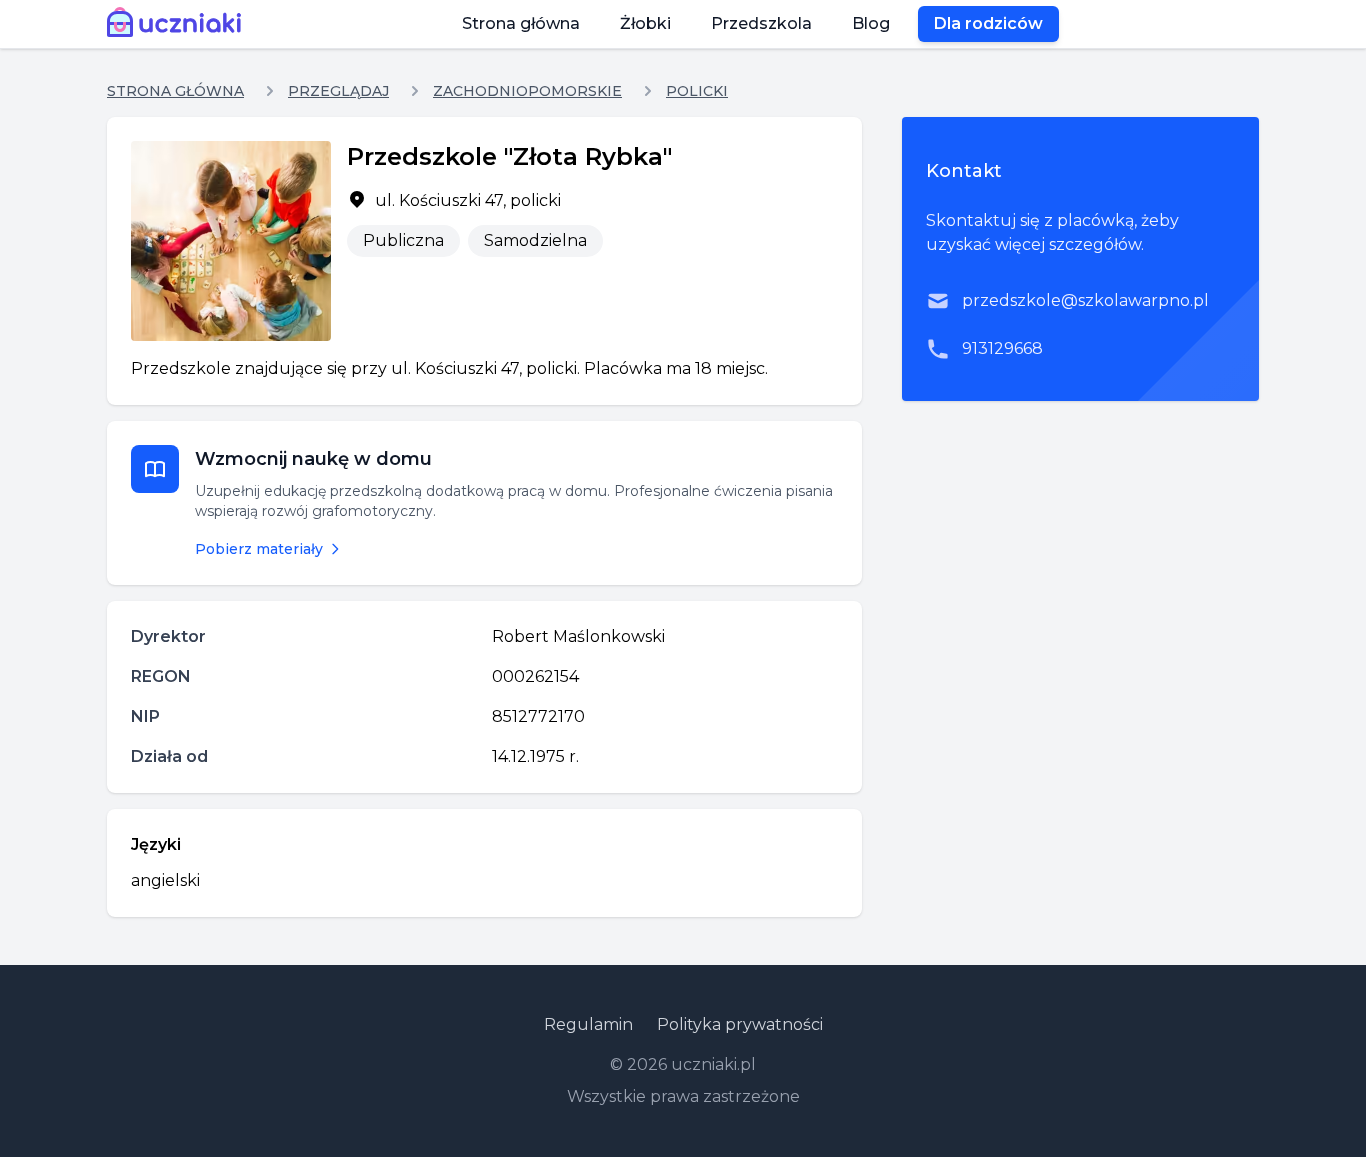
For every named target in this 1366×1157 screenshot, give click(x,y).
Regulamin (588, 1024)
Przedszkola (761, 23)
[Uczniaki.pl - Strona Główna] (178, 24)
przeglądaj (338, 91)
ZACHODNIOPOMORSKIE (527, 91)
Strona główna (521, 23)
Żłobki (645, 23)
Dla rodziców (988, 23)
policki (697, 91)
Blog (871, 23)
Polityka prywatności (740, 1024)
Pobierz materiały (259, 549)
